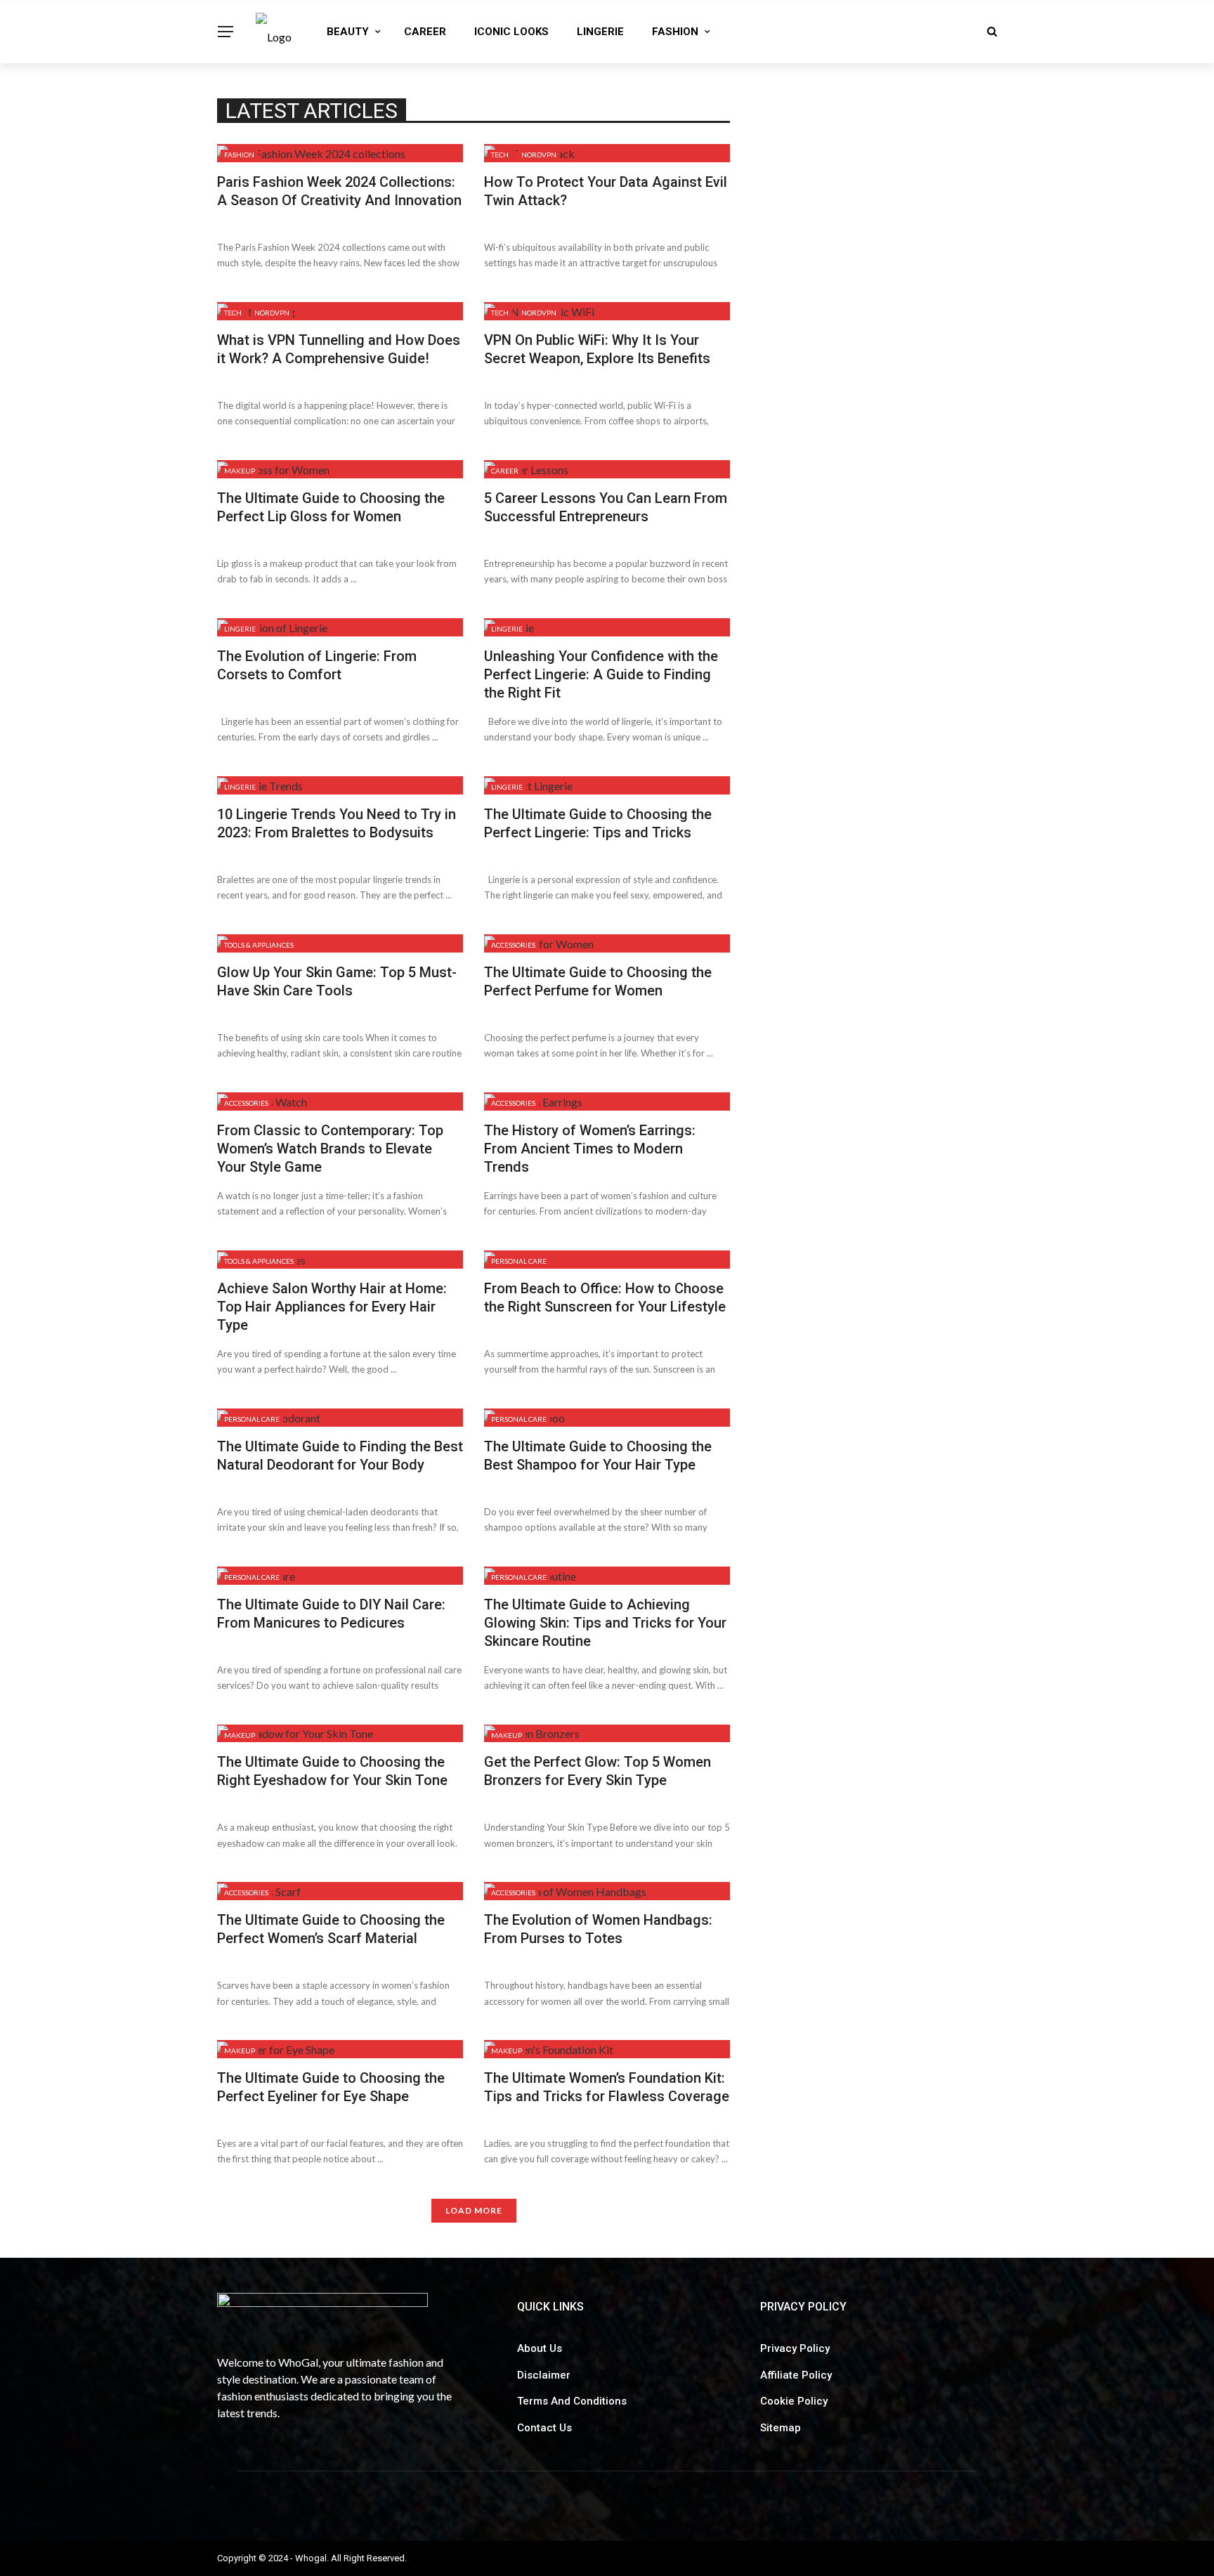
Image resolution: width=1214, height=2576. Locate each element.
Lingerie (600, 32)
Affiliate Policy (796, 2375)
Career (425, 32)
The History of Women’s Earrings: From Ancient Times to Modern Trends (590, 1149)
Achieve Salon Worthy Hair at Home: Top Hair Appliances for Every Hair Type (332, 1307)
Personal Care (519, 1261)
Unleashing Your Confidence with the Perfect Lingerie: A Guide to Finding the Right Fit (601, 674)
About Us (540, 2348)
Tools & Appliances (259, 945)
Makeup (240, 471)
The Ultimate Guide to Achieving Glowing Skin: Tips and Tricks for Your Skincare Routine (605, 1623)
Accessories (513, 945)
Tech (500, 155)
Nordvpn (539, 155)
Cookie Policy (794, 2401)
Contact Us (544, 2428)
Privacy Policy (795, 2348)
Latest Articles (312, 111)
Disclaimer (544, 2375)
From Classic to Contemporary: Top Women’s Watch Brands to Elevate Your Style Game (330, 1149)
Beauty (348, 32)
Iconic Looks (511, 32)
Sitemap (781, 2428)
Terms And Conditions (572, 2401)
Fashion (675, 32)
